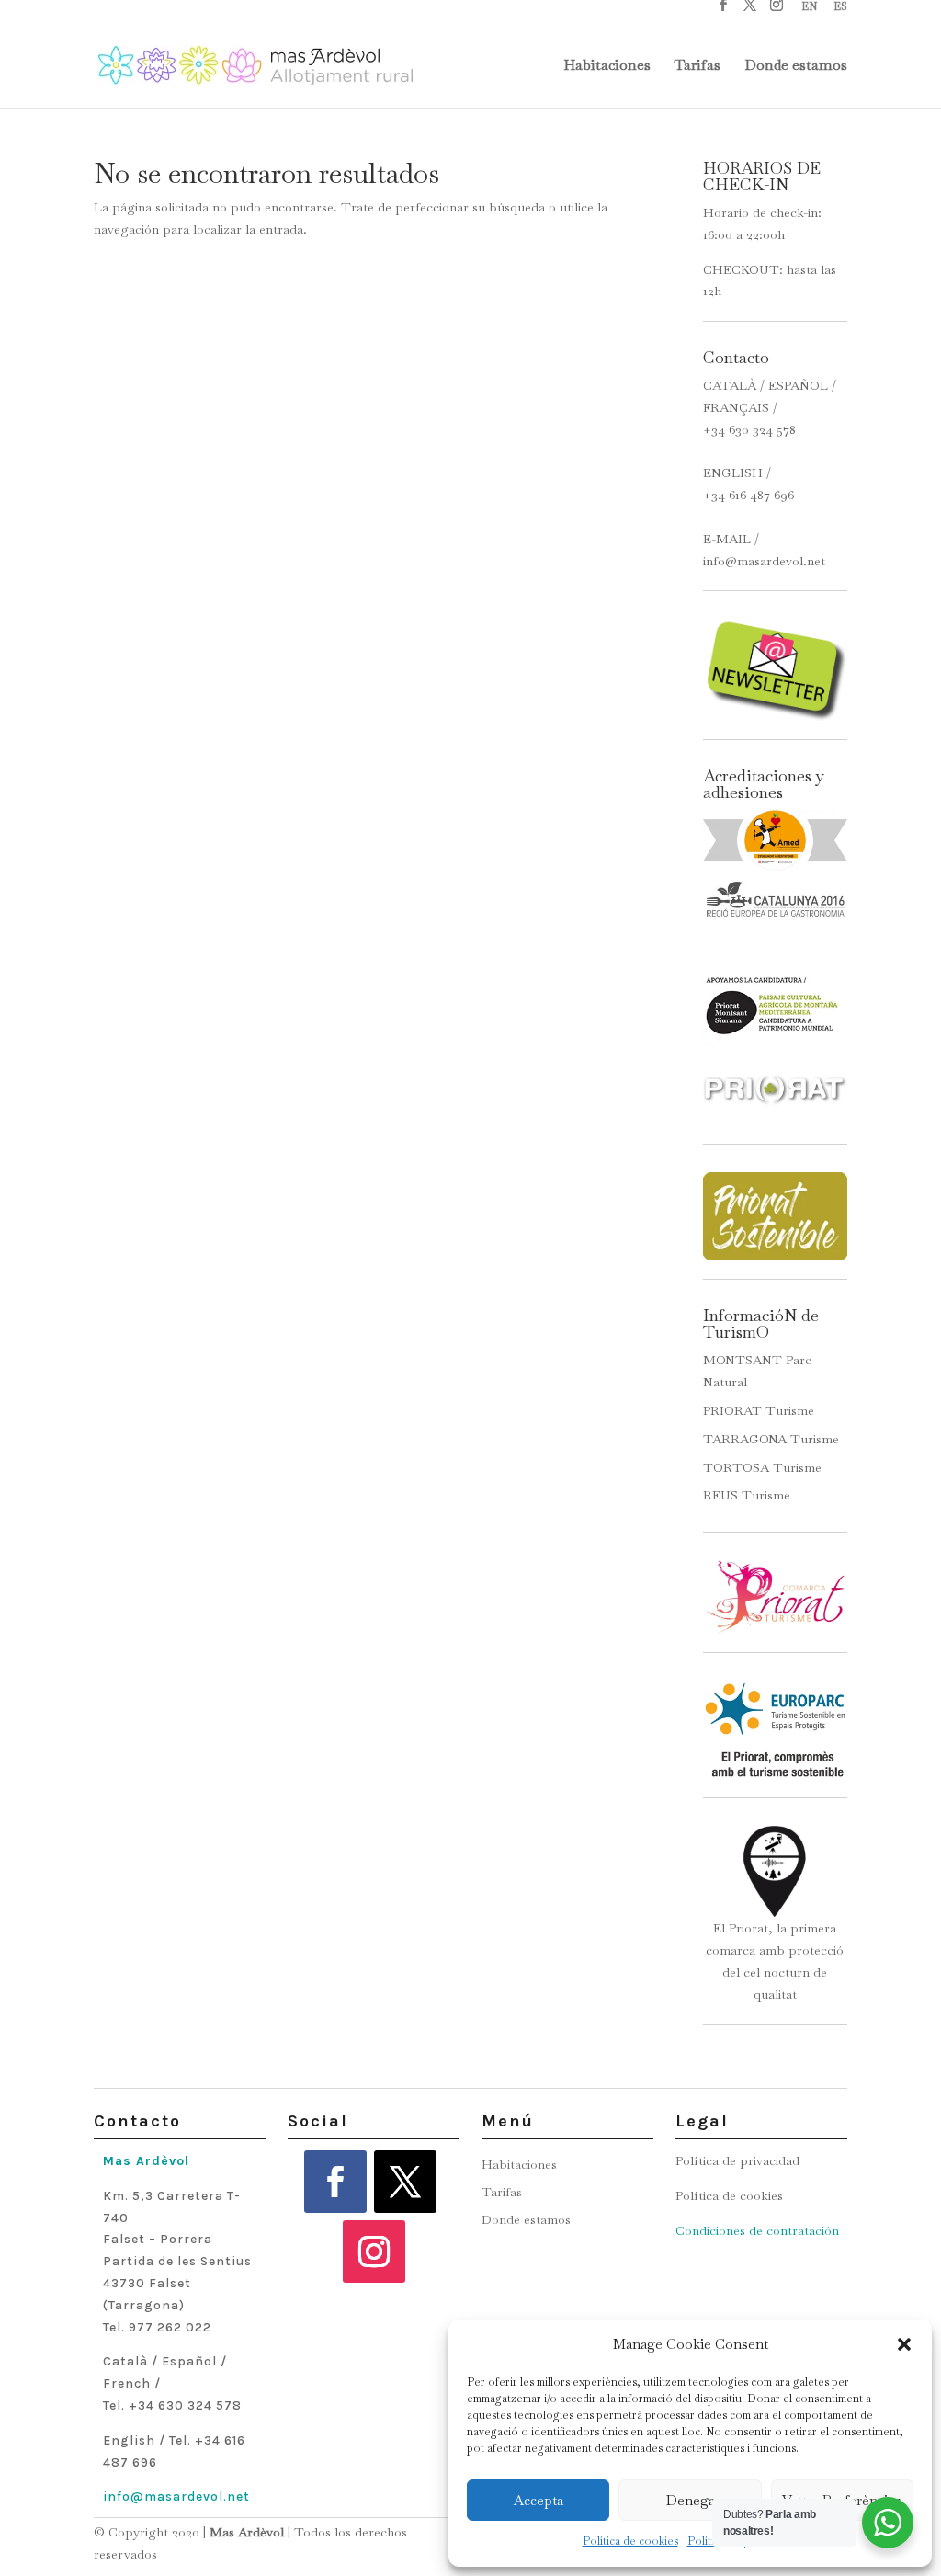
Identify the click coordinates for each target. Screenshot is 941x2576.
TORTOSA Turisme (762, 1467)
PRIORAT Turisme (759, 1410)
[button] (904, 2344)
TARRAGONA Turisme (771, 1439)
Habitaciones (607, 67)
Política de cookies (630, 2541)
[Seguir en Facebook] (335, 2182)
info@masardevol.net (764, 561)
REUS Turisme (747, 1495)
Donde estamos (796, 67)
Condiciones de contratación (757, 2230)
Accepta (539, 2500)
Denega (691, 2500)
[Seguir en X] (405, 2182)
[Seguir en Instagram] (374, 2251)
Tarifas (697, 67)
